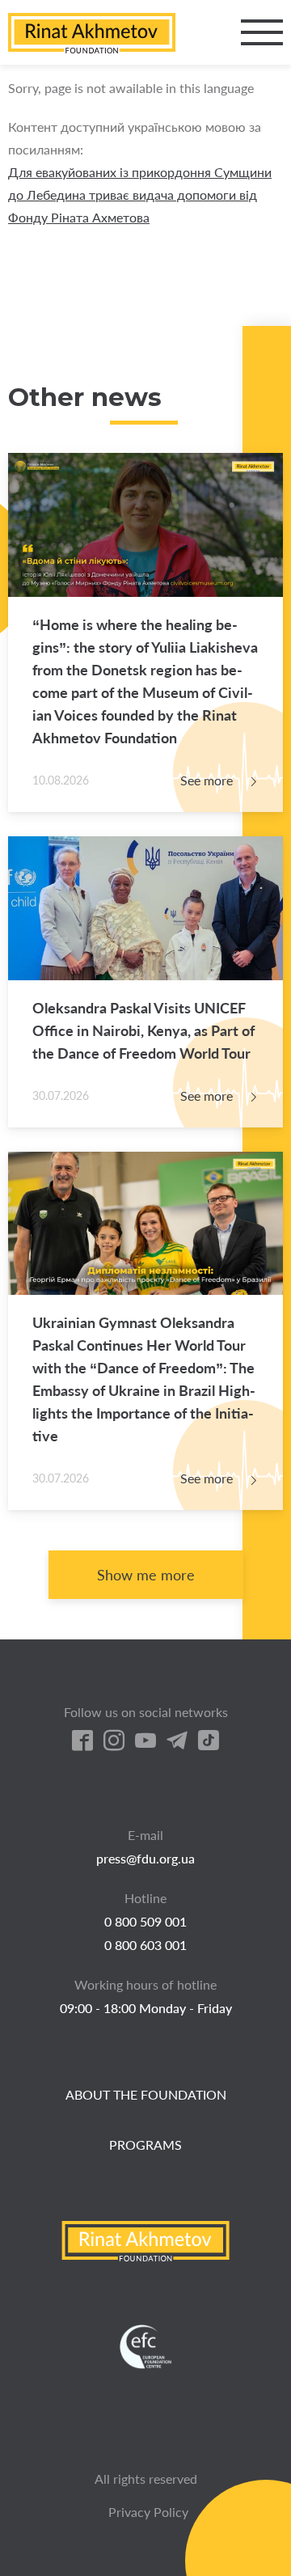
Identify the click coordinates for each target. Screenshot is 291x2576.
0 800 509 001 (145, 1921)
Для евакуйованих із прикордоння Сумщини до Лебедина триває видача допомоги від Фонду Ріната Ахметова (140, 195)
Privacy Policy (148, 2512)
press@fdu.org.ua (145, 1858)
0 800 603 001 (145, 1945)
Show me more (146, 1575)
